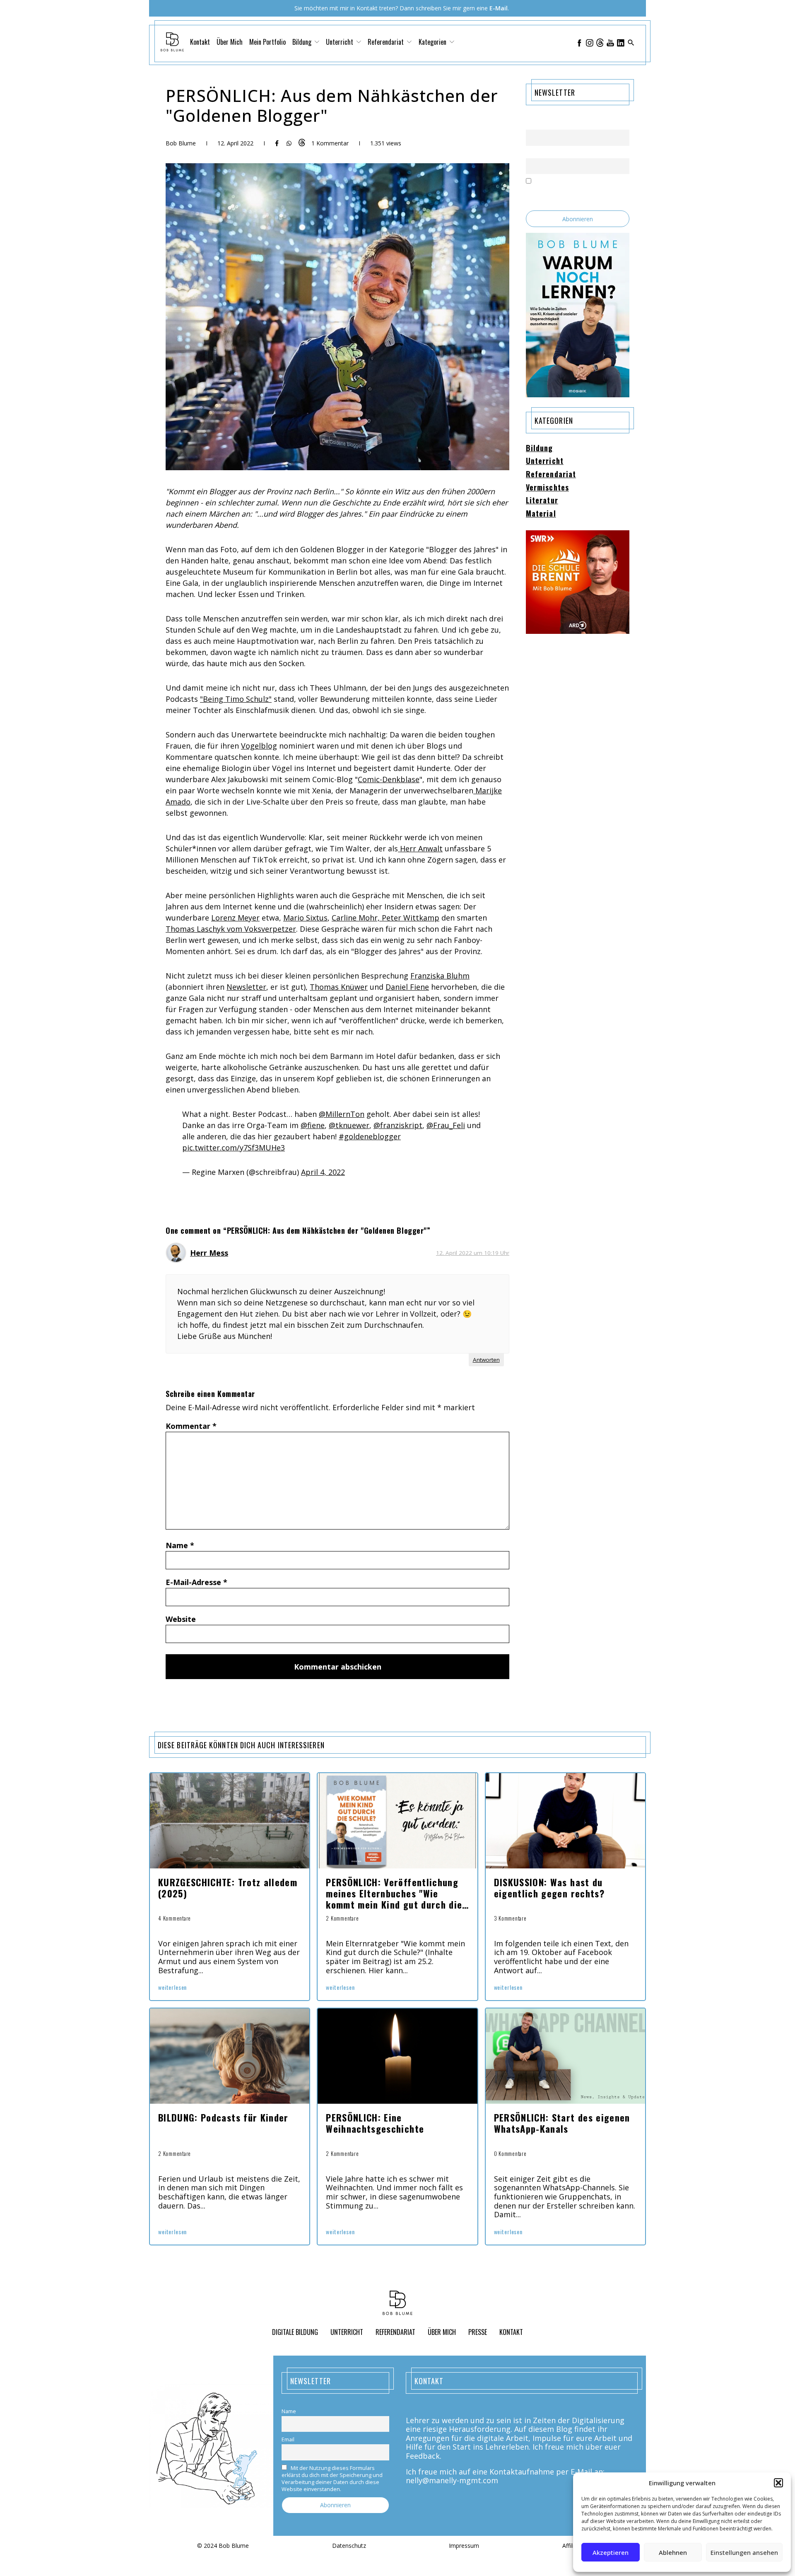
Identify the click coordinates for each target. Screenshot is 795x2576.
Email (532, 153)
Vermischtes (547, 488)
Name (180, 1545)
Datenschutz (349, 2546)
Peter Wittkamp (411, 918)
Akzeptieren (611, 2552)
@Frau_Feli (446, 1125)
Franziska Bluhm (440, 976)
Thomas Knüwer (339, 987)
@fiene (313, 1125)
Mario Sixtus (305, 918)
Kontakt (200, 42)
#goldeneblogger (370, 1136)
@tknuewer (349, 1125)
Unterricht (545, 461)
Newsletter (246, 987)
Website (181, 1619)
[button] (778, 2483)
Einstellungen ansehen (744, 2552)
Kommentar (191, 1426)
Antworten (486, 1360)
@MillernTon (342, 1114)
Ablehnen (673, 2552)
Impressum (464, 2546)
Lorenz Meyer (235, 918)
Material (541, 514)
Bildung (540, 448)
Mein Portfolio (267, 42)
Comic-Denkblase (389, 779)
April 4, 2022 (323, 1172)
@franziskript (398, 1125)
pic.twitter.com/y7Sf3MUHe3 (234, 1148)
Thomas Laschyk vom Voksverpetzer (231, 929)
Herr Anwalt (420, 848)
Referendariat (551, 474)
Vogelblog (259, 746)
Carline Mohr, (357, 918)
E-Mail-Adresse (196, 1582)
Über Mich (230, 42)
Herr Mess (209, 1253)
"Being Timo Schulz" (236, 699)
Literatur (542, 500)
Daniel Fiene (407, 987)
